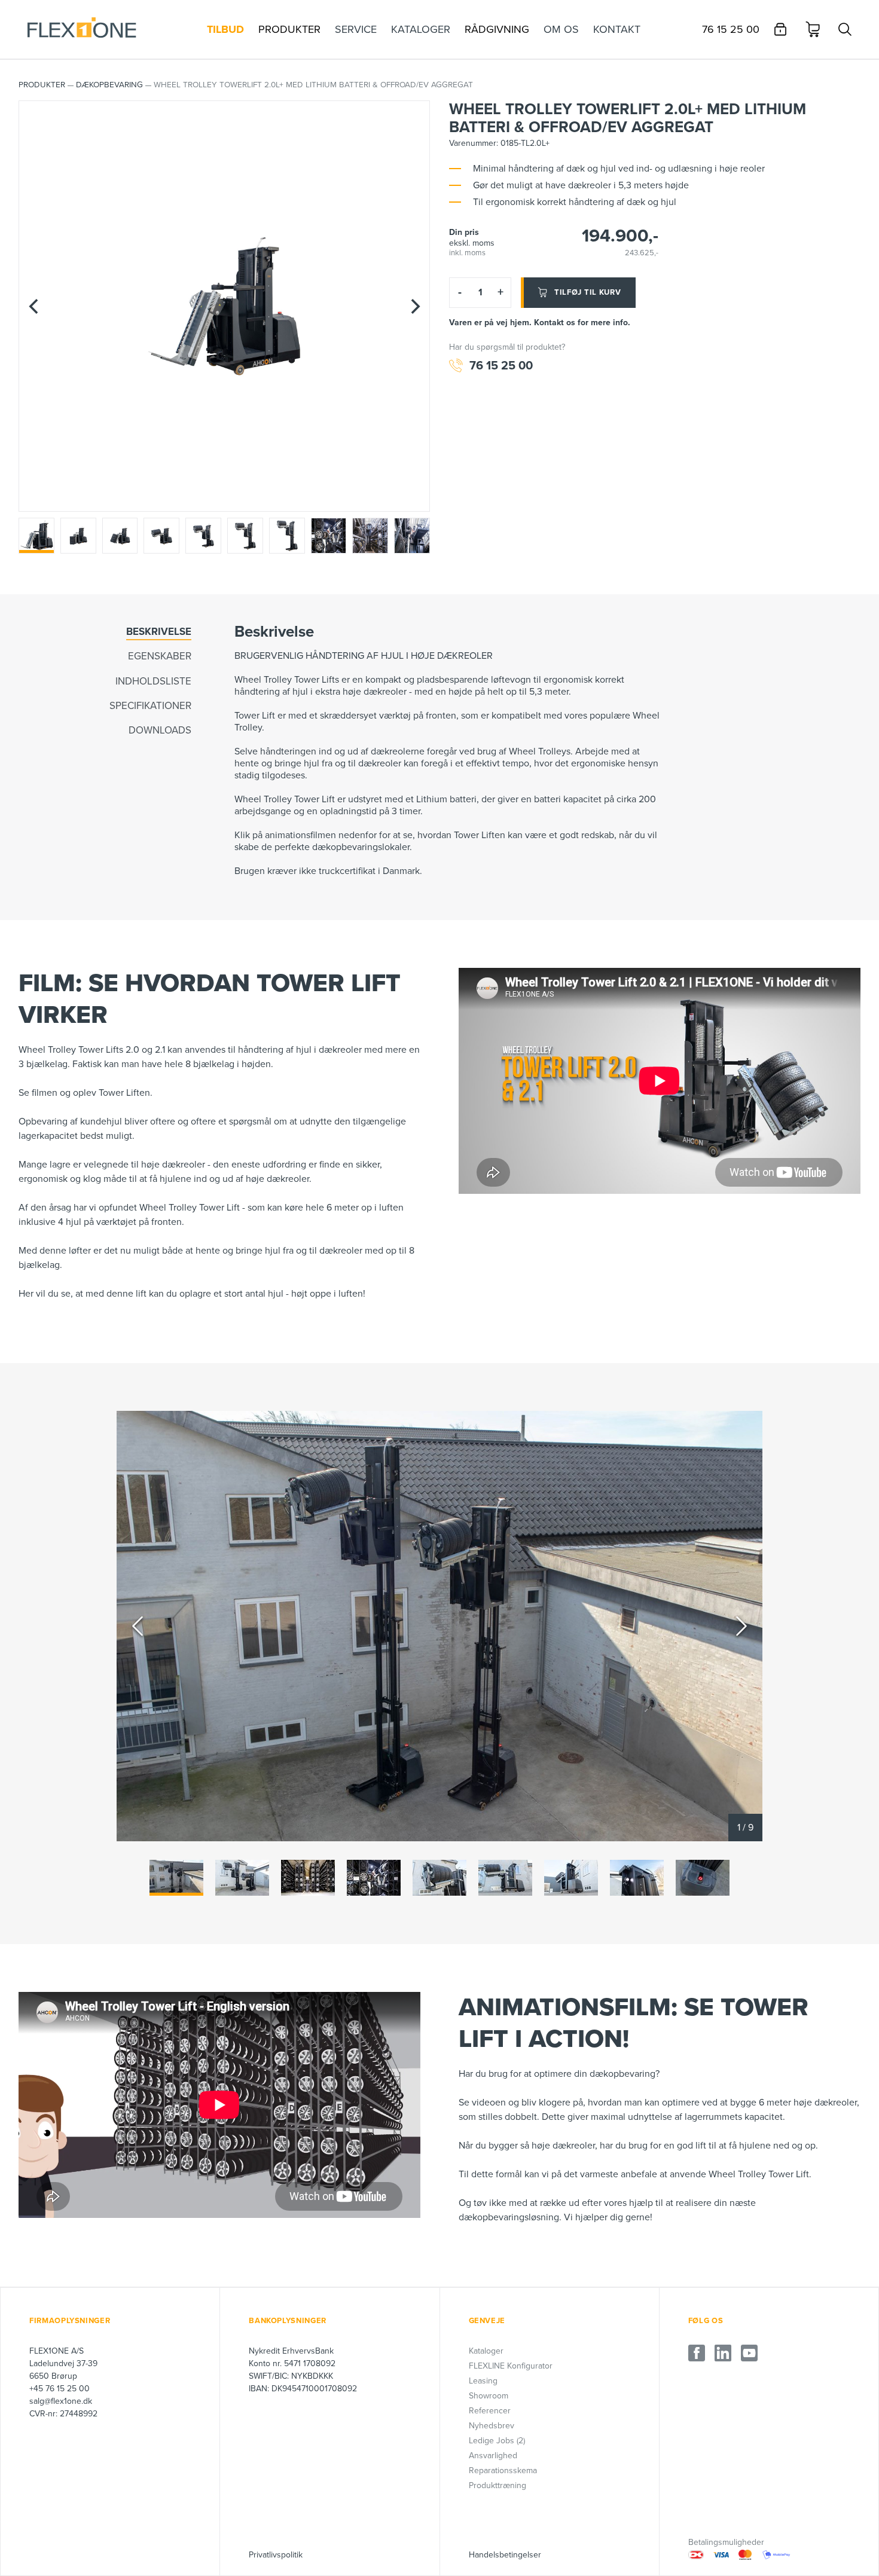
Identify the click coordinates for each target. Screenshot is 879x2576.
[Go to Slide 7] (571, 1878)
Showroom (489, 2396)
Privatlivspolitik (276, 2555)
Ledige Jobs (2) (497, 2441)
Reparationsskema (503, 2470)
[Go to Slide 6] (505, 1878)
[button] (439, 1626)
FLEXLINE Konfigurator (511, 2366)
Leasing (483, 2381)
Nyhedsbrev (492, 2426)
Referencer (490, 2411)
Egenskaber (160, 656)
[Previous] (33, 306)
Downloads (160, 730)
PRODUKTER (42, 85)
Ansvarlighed (493, 2456)
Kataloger (486, 2351)
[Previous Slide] (138, 1626)
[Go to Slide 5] (439, 1878)
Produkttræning (498, 2485)
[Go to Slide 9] (703, 1878)
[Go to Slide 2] (242, 1878)
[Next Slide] (741, 1626)
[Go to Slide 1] (176, 1878)
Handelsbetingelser (505, 2555)
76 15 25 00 (501, 366)
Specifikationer (150, 706)
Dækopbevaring (109, 85)
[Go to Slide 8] (637, 1878)
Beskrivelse (159, 632)
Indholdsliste (153, 681)
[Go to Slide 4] (374, 1878)
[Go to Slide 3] (308, 1878)
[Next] (415, 306)
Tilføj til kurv (588, 292)
